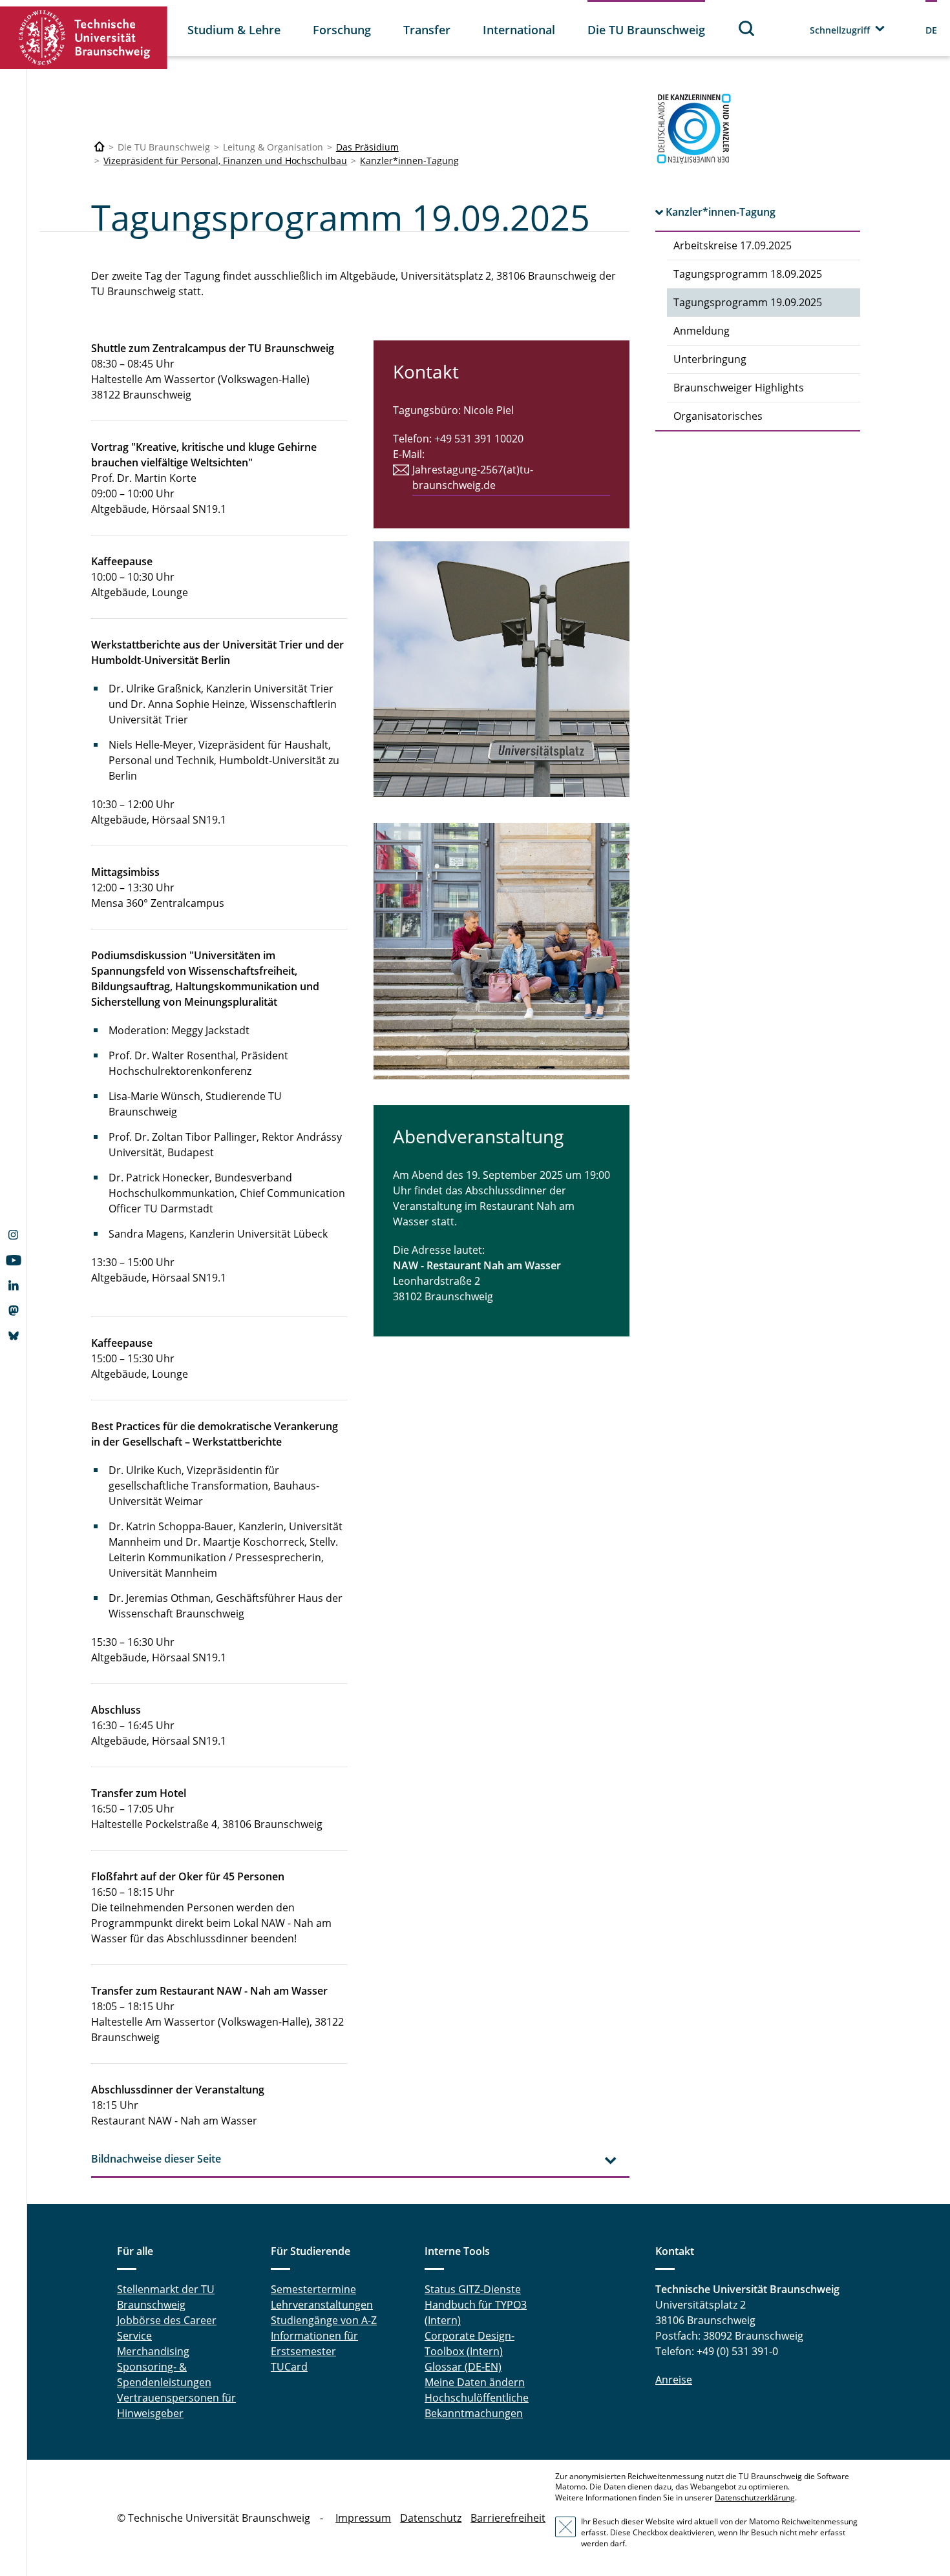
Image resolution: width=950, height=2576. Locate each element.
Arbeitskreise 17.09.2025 (733, 245)
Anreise (674, 2380)
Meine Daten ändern (475, 2382)
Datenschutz (431, 2518)
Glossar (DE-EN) (463, 2367)
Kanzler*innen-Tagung (409, 161)
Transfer (427, 30)
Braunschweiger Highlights (739, 388)
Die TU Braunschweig (646, 30)
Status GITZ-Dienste (473, 2289)
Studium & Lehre (234, 30)
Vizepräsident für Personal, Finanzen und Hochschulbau (225, 161)
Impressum (363, 2518)
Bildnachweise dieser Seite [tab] (156, 2159)
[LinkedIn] (13, 1287)
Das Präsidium (367, 147)
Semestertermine (313, 2289)
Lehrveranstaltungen (322, 2305)
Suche (747, 28)
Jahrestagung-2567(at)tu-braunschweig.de (473, 477)
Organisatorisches (718, 416)
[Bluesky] (13, 1337)
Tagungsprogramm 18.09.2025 (748, 274)
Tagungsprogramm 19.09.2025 (748, 302)
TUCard (289, 2367)
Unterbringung (710, 359)
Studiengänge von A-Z (324, 2320)
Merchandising (153, 2351)
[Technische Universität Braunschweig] (84, 38)
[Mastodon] (13, 1312)
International (519, 30)
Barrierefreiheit (508, 2518)
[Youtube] (13, 1262)
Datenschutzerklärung (755, 2498)
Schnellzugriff (840, 30)
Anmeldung (702, 331)
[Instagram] (13, 1236)
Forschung (342, 30)
